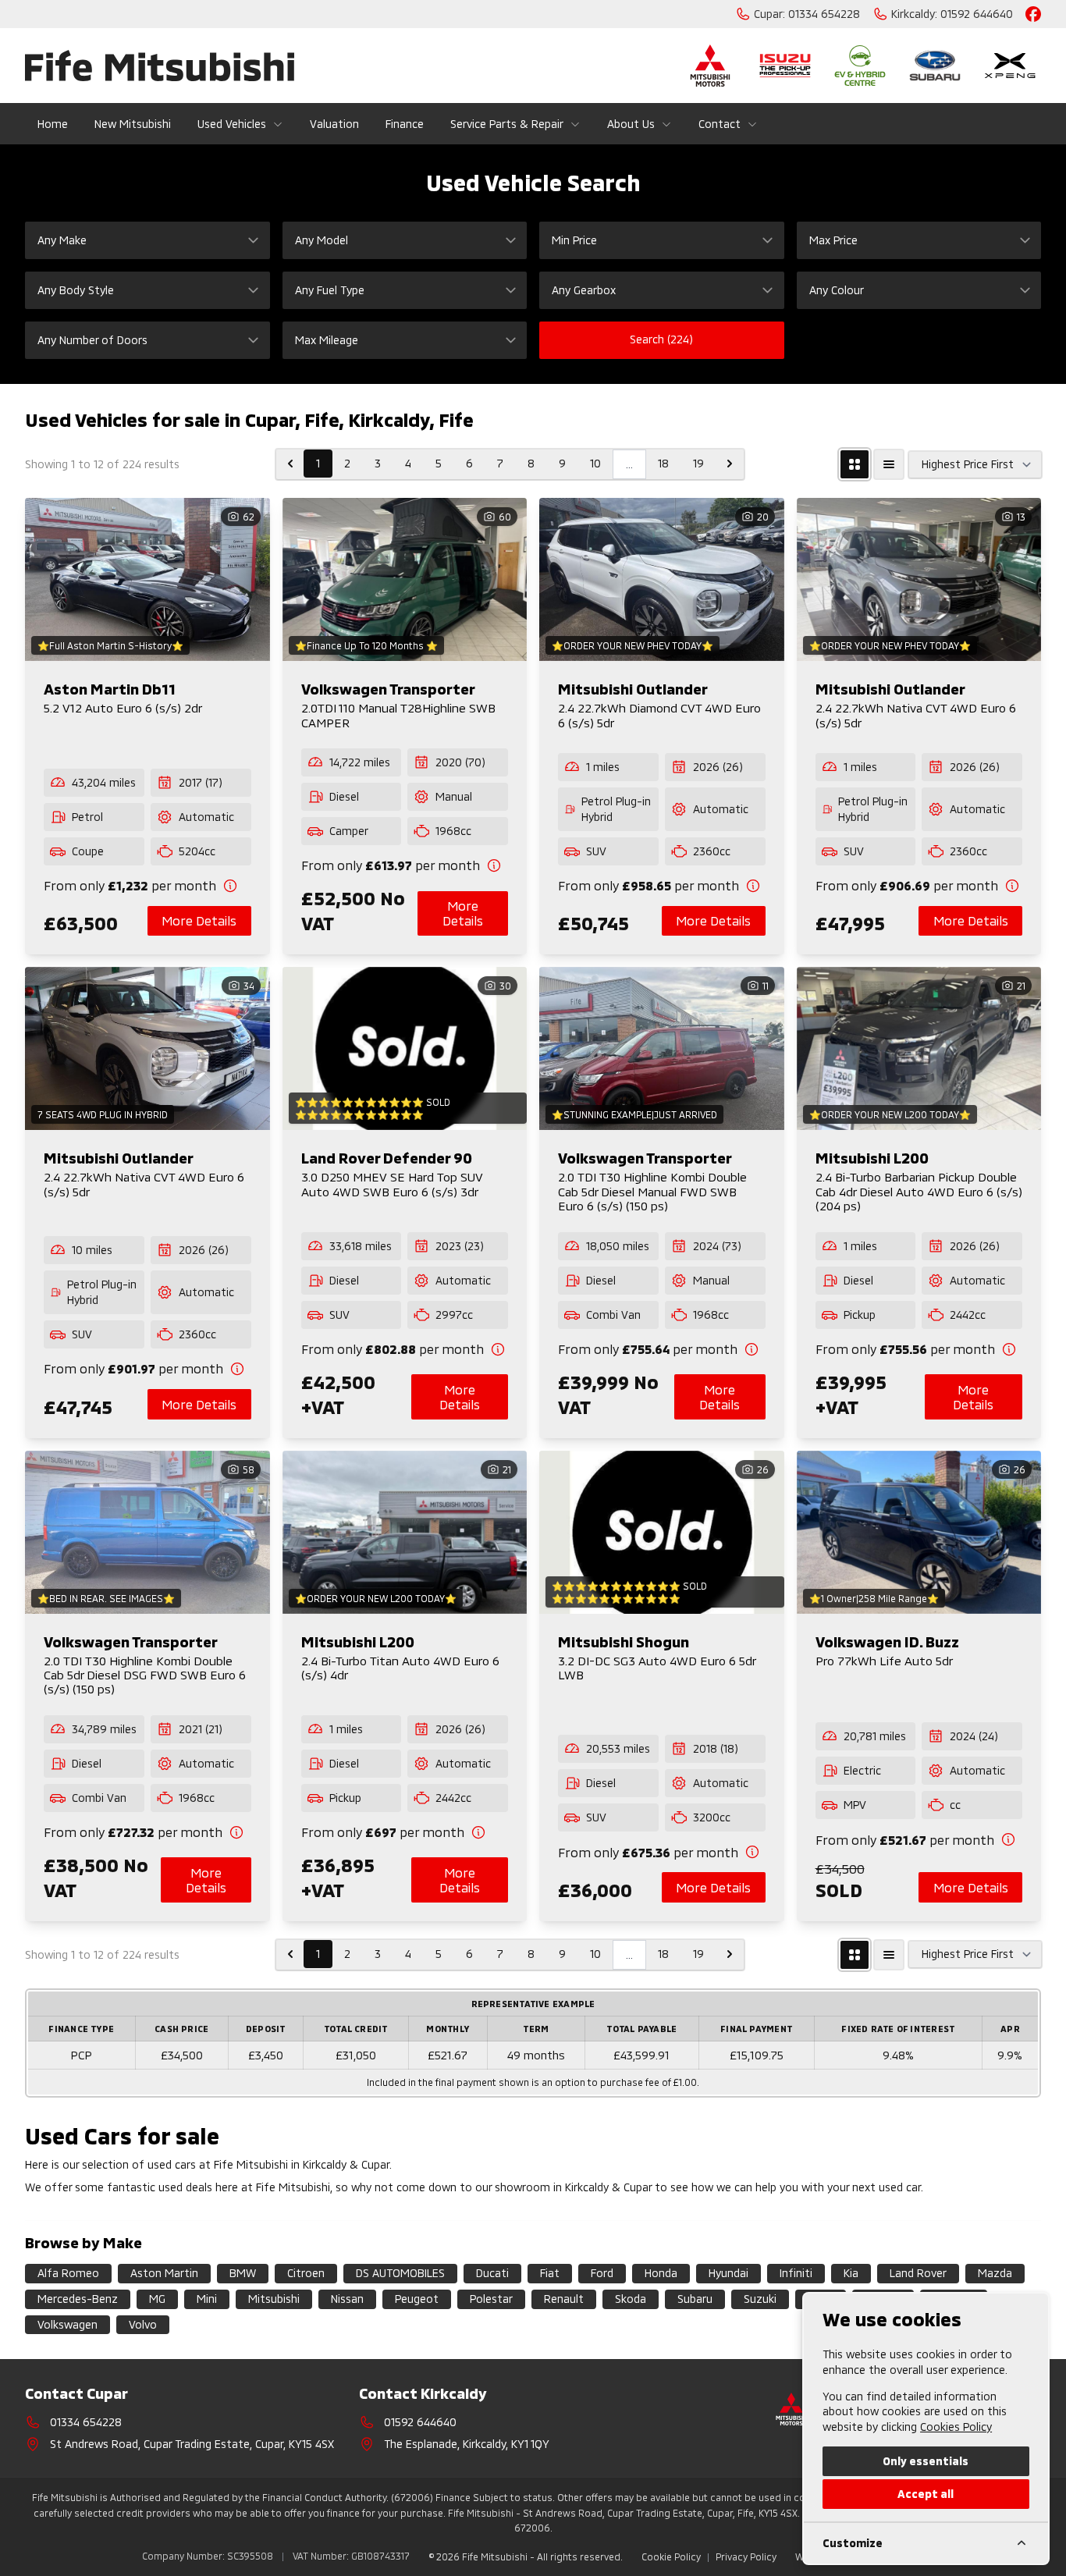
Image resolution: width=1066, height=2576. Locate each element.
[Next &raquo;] (730, 464)
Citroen (306, 2273)
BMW (243, 2273)
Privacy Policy (746, 2556)
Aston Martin (164, 2273)
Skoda (631, 2299)
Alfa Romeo (68, 2273)
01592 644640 (420, 2422)
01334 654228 (86, 2422)
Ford (602, 2273)
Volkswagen (68, 2324)
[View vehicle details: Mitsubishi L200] (919, 1048)
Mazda (995, 2273)
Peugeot (417, 2299)
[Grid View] (855, 464)
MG (157, 2299)
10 (595, 463)
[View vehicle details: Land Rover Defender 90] (405, 1048)
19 (698, 463)
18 (663, 463)
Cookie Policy (671, 2556)
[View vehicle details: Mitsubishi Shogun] (662, 1532)
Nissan (347, 2299)
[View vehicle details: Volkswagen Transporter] (405, 579)
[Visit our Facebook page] (1033, 14)
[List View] (889, 464)
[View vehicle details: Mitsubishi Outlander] (662, 579)
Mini (207, 2299)
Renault (564, 2299)
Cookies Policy (956, 2427)
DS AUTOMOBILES (400, 2273)
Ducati (492, 2273)
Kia (851, 2273)
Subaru (695, 2299)
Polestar (491, 2299)
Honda (661, 2273)
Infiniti (796, 2273)
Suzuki (760, 2299)
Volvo (143, 2324)
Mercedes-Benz (78, 2299)
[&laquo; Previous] (290, 464)
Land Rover (918, 2273)
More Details (199, 920)
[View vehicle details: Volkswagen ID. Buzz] (919, 1532)
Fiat (550, 2273)
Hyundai (728, 2273)
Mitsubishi (274, 2299)
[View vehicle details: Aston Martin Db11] (147, 579)
